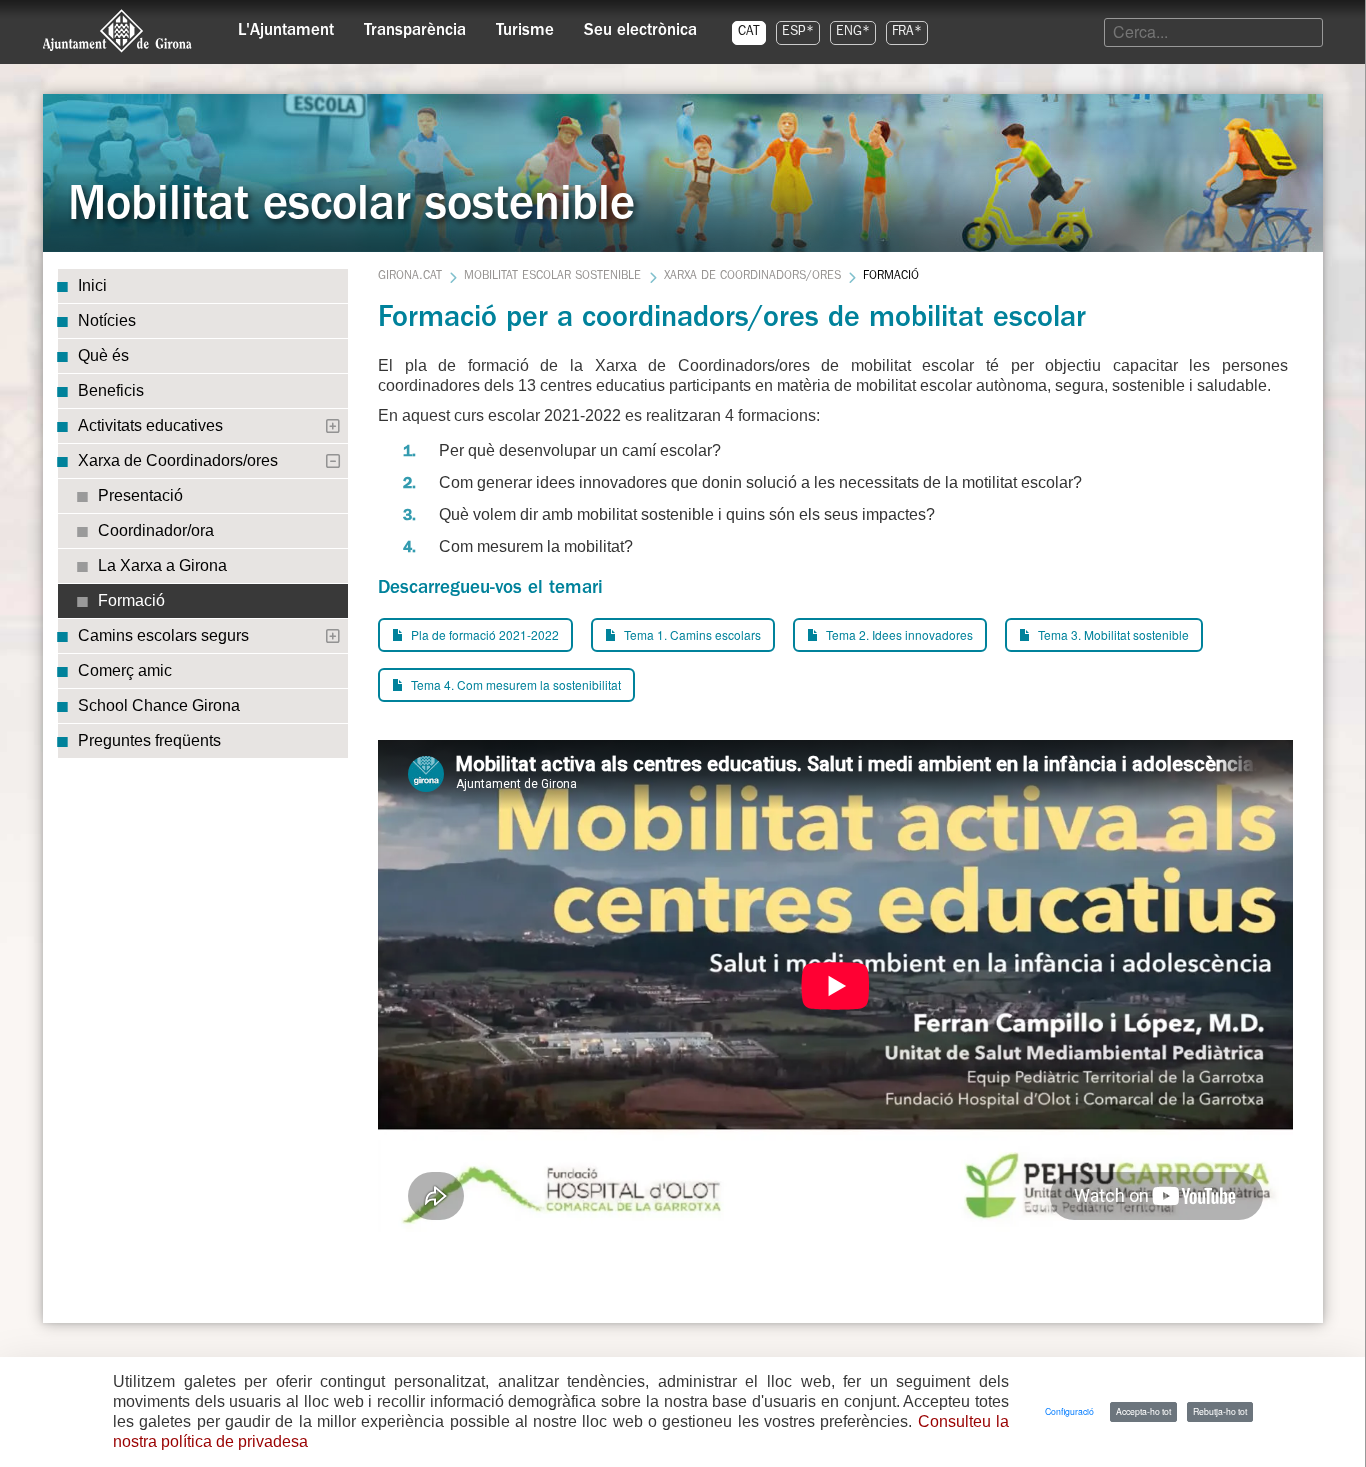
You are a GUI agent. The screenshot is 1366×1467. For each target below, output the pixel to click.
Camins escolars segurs (163, 635)
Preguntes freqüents (149, 740)
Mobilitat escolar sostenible (552, 277)
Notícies (107, 320)
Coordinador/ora (156, 530)
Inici (92, 285)
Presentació (140, 495)
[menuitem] (286, 26)
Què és (103, 355)
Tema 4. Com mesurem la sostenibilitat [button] (514, 684)
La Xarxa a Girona (162, 565)
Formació (131, 600)
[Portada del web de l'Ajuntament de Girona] (118, 31)
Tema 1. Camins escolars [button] (691, 634)
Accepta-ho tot (1143, 1411)
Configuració (1069, 1411)
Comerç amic (125, 670)
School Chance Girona (159, 705)
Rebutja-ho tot (1220, 1411)
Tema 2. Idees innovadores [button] (898, 634)
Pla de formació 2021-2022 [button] (483, 634)
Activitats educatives (150, 425)
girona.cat (410, 277)
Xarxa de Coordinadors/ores (178, 460)
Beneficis (111, 390)
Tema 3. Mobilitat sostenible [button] (1112, 634)
